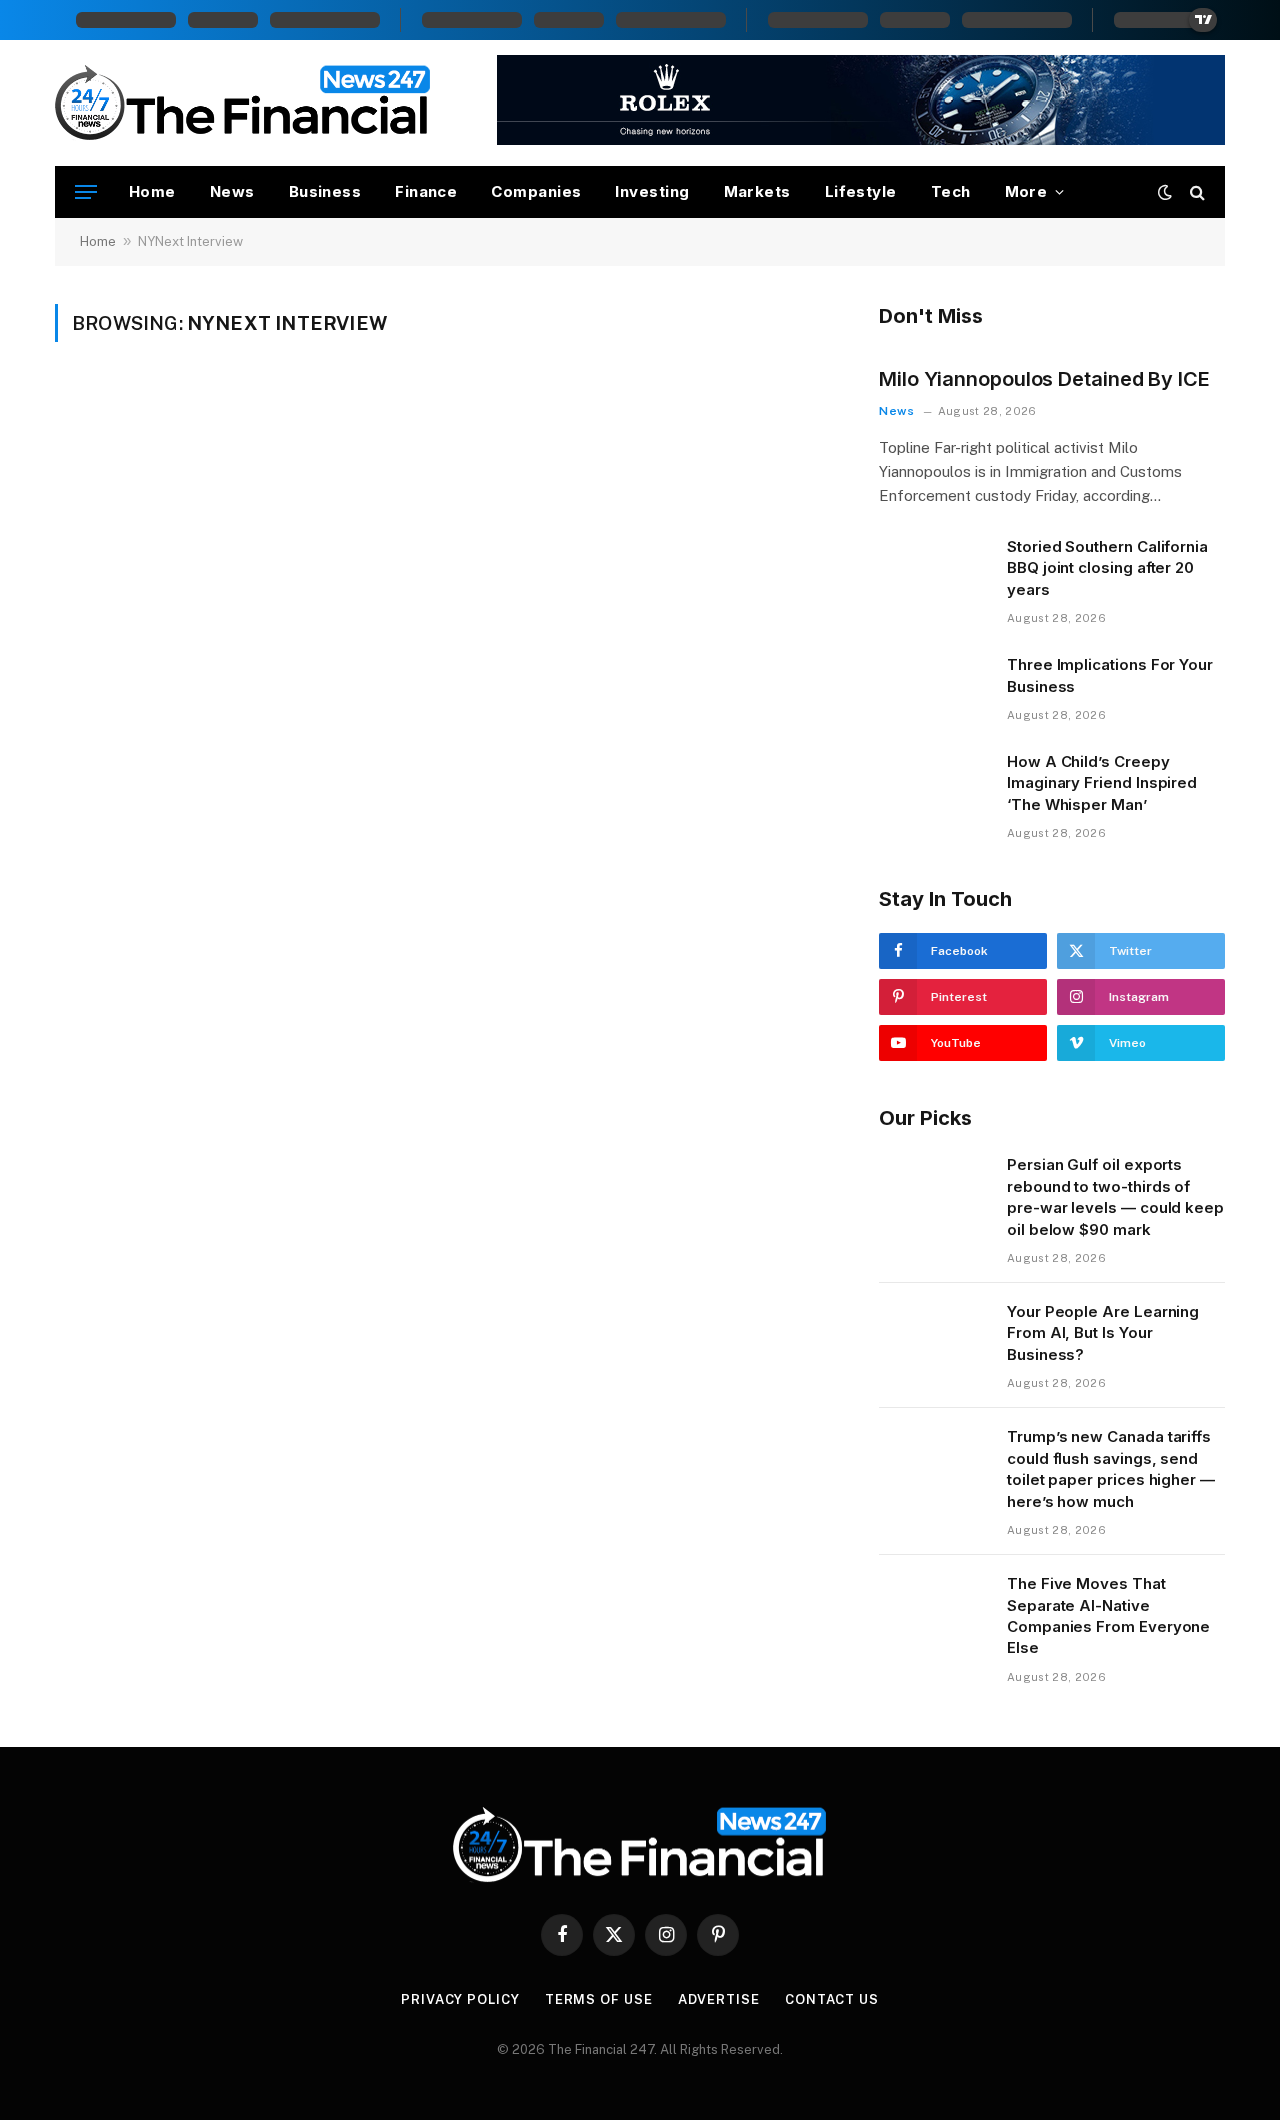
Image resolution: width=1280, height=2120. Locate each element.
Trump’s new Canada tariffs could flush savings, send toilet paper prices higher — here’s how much (1111, 1468)
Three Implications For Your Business (1110, 675)
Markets (757, 191)
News (232, 191)
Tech (951, 191)
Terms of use (599, 1999)
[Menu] (86, 192)
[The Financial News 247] (243, 103)
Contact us (832, 1999)
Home (152, 191)
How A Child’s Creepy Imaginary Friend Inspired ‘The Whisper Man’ (1102, 783)
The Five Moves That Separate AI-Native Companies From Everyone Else (1108, 1615)
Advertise (719, 1999)
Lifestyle (861, 191)
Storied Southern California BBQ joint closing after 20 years (1107, 568)
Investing (652, 191)
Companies (536, 191)
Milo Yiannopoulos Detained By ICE (1044, 379)
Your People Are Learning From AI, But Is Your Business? (1103, 1333)
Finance (426, 191)
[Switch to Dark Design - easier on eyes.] (1165, 192)
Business (325, 191)
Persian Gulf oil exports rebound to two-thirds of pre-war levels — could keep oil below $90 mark (1115, 1196)
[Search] (1195, 192)
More (1026, 191)
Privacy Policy (460, 1999)
